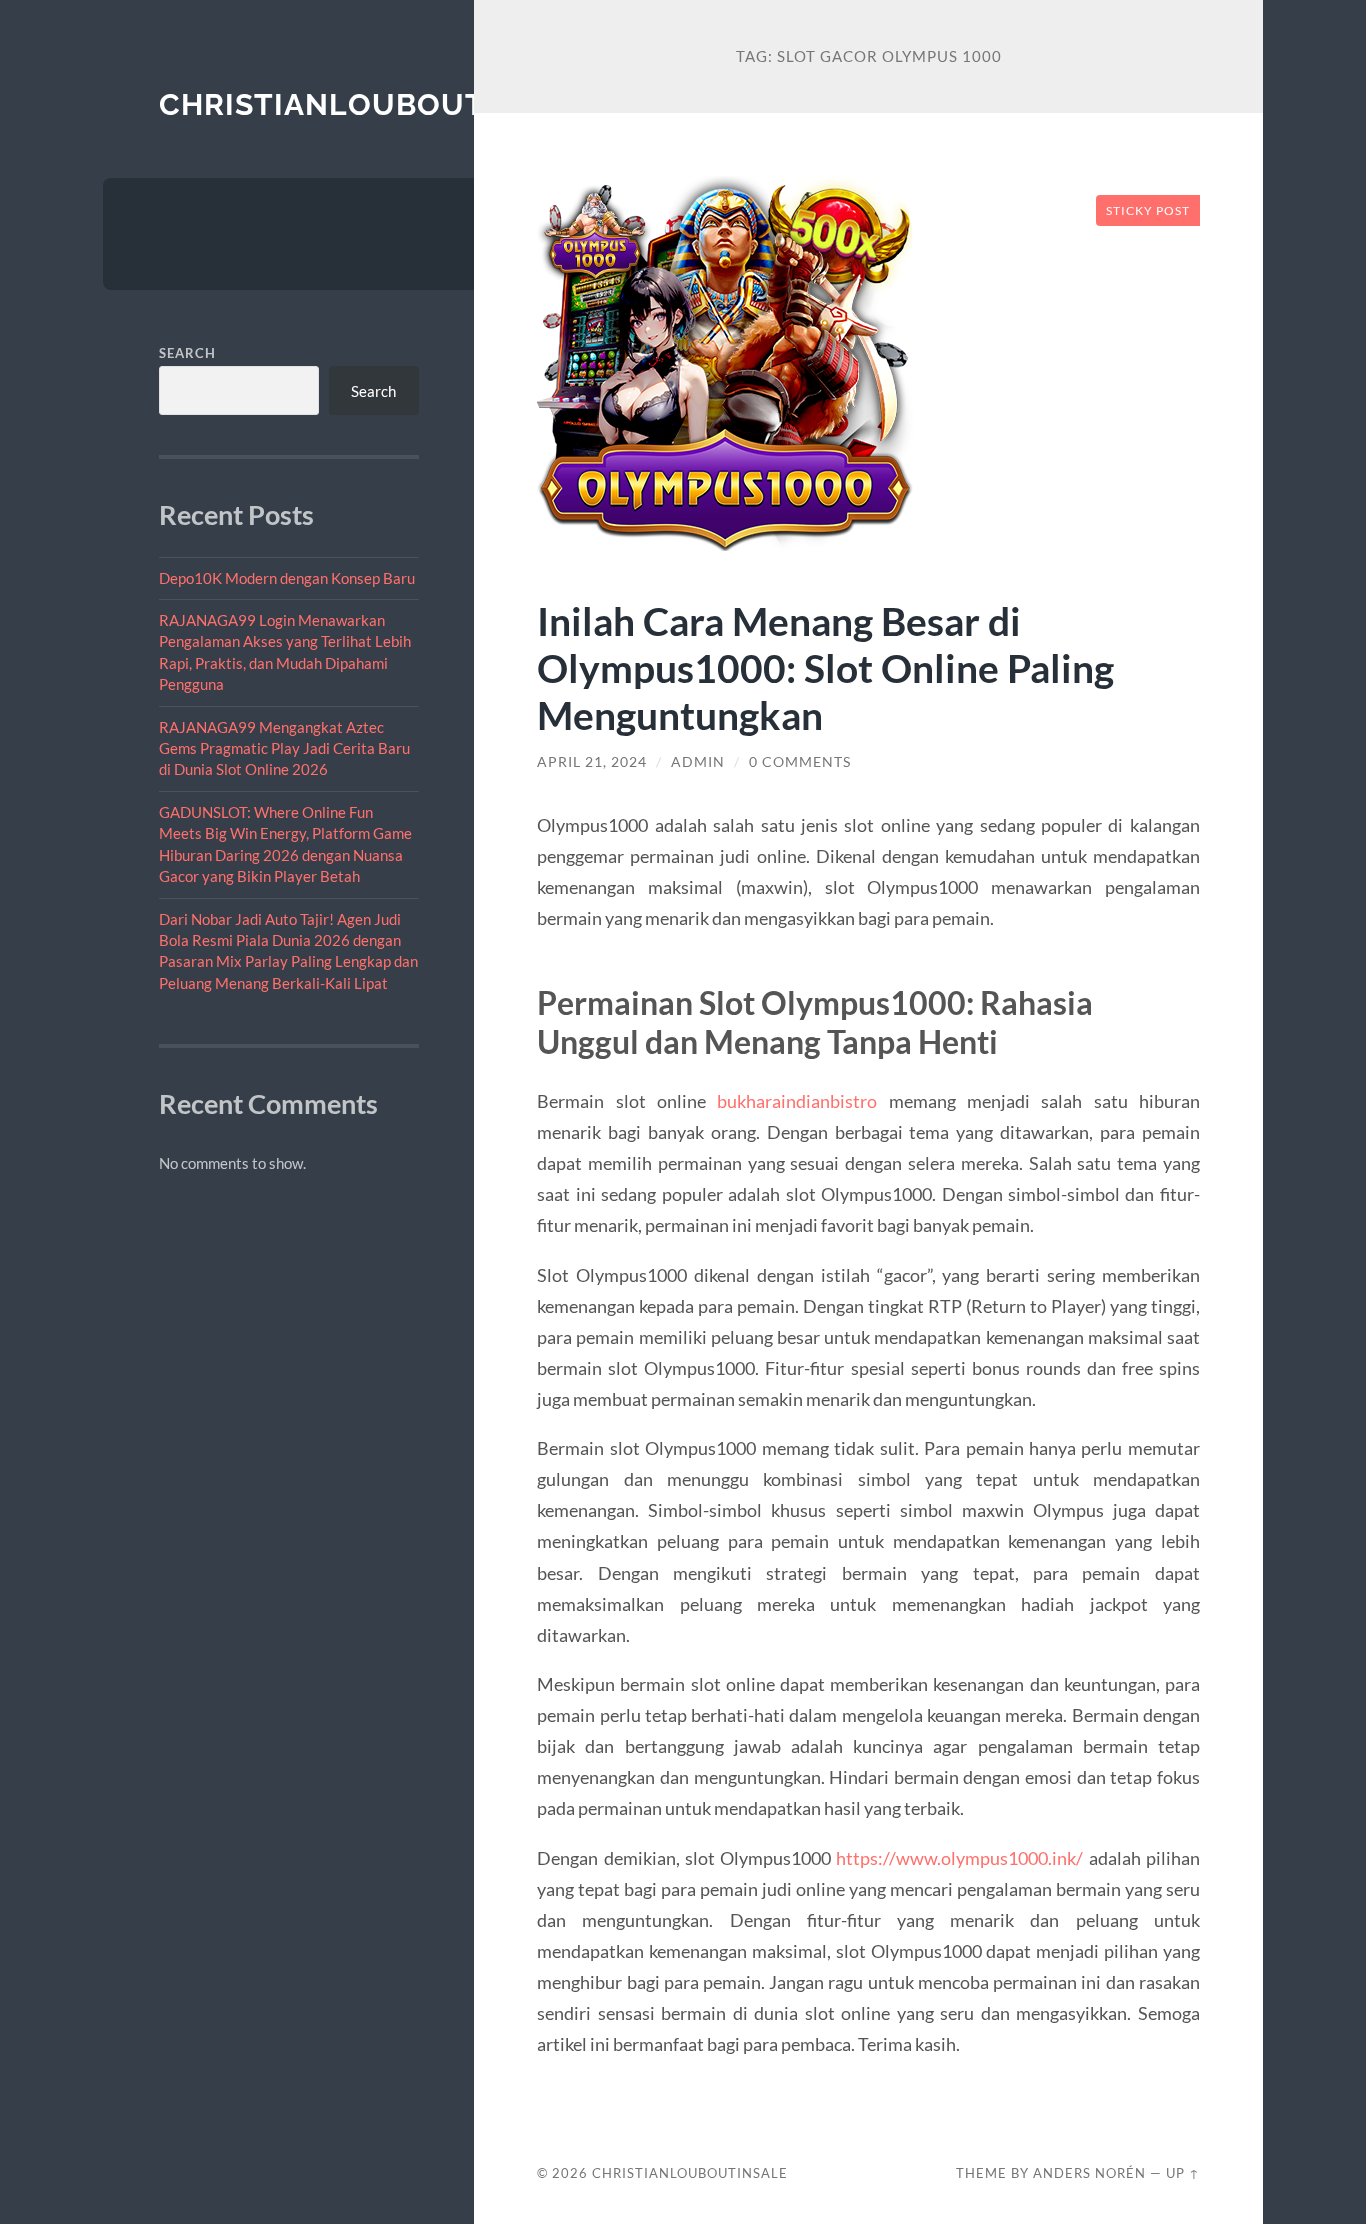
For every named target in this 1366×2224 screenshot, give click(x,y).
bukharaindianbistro (797, 1101)
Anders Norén (1089, 2173)
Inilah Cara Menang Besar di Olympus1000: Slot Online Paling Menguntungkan (825, 667)
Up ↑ (1183, 2173)
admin (698, 762)
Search (187, 353)
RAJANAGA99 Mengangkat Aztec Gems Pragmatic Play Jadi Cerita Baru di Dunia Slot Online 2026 (284, 748)
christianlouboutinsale (378, 104)
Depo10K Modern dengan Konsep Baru (287, 578)
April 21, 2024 (592, 762)
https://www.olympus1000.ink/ (959, 1858)
